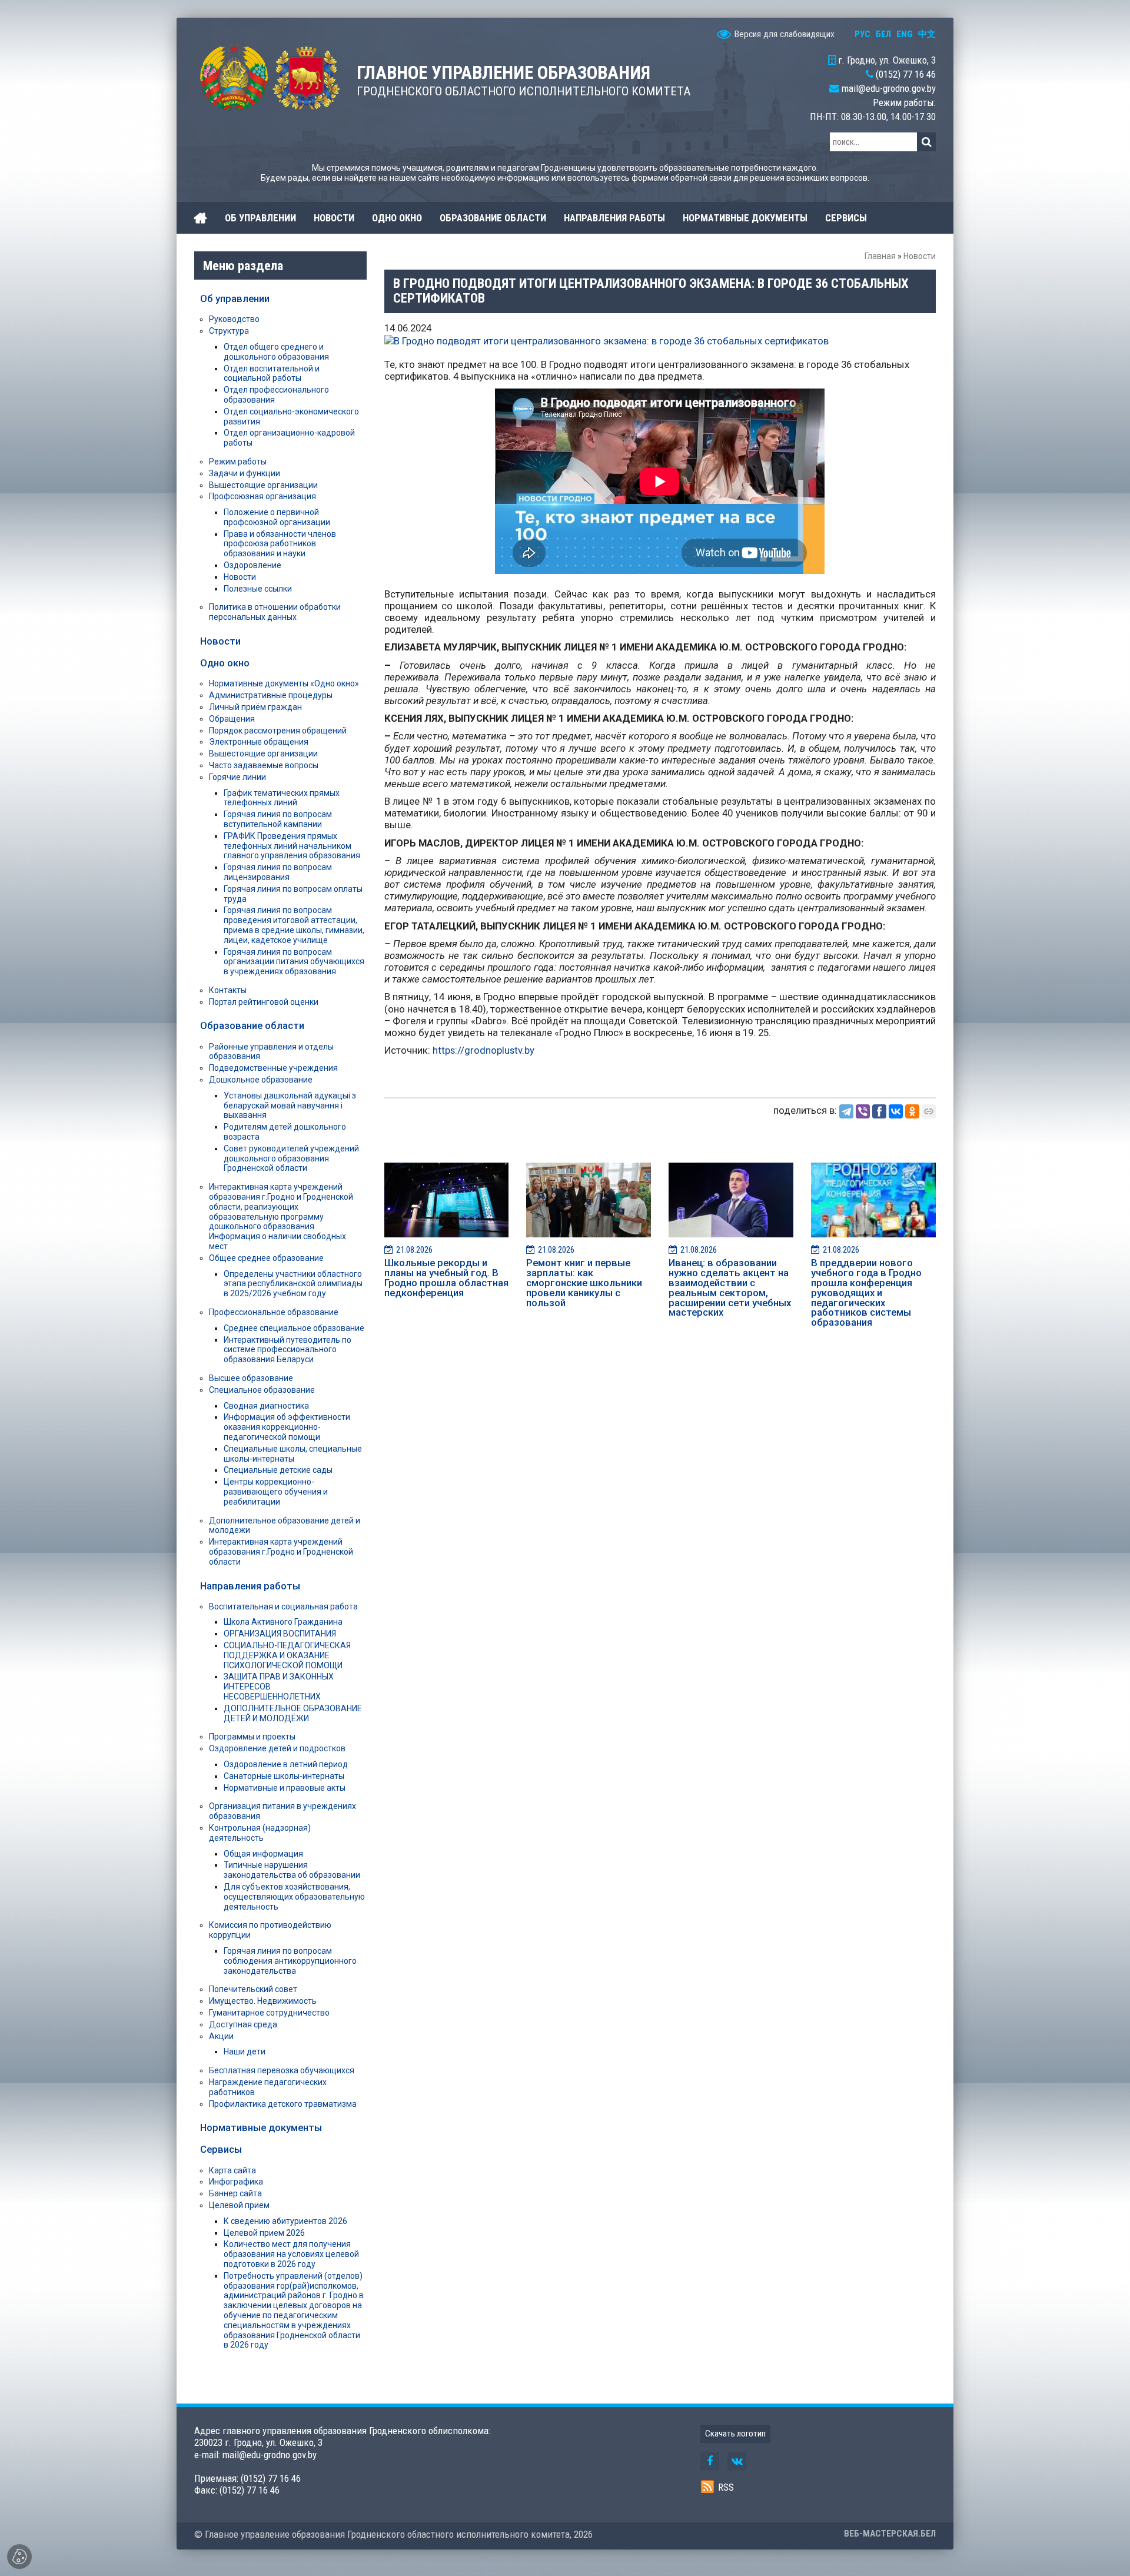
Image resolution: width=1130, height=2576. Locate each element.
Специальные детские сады (278, 1470)
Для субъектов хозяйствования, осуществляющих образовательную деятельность (294, 1897)
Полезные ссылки (258, 589)
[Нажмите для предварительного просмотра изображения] (606, 340)
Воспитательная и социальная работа (283, 1606)
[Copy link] (929, 1111)
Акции (221, 2036)
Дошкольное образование (261, 1080)
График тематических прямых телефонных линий (282, 798)
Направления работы (250, 1586)
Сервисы (221, 2149)
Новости (920, 256)
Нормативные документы (261, 2127)
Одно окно (225, 663)
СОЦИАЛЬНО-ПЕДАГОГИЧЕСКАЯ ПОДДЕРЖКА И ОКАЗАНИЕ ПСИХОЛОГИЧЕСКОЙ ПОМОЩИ (287, 1655)
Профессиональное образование (274, 1312)
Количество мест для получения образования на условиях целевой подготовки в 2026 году (291, 2254)
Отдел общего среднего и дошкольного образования (276, 352)
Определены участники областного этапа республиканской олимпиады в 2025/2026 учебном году (293, 1284)
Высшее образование (251, 1378)
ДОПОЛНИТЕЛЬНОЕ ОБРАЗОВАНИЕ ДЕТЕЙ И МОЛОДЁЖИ (293, 1713)
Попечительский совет (253, 1989)
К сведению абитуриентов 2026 (285, 2221)
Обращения (232, 719)
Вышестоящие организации (263, 485)
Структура (229, 331)
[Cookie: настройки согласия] (19, 2557)
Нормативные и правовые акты (285, 1788)
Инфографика (236, 2182)
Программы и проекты (252, 1737)
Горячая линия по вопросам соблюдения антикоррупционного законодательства (290, 1961)
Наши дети (245, 2051)
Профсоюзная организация (262, 496)
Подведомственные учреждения (273, 1068)
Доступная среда (243, 2024)
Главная (880, 256)
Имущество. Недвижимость (263, 2001)
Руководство (234, 319)
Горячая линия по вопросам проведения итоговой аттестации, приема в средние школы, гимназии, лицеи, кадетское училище (294, 925)
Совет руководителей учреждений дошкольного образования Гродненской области (291, 1158)
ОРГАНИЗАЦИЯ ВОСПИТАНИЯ (280, 1634)
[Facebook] (879, 1111)
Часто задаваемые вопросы (264, 765)
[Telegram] (846, 1111)
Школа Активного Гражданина (283, 1622)
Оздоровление (252, 565)
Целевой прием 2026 (264, 2233)
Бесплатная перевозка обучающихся (282, 2070)
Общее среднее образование (266, 1258)
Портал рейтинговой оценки (264, 1002)
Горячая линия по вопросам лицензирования (278, 872)
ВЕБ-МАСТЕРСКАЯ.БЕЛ (890, 2534)
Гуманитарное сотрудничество (269, 2013)
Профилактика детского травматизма (283, 2104)
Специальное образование (262, 1390)
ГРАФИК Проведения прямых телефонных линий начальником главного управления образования (292, 846)
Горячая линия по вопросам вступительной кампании (278, 819)
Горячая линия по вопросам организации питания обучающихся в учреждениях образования (294, 962)
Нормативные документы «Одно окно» (284, 683)
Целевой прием (239, 2205)
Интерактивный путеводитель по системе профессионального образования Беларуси (288, 1350)
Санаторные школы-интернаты (284, 1776)
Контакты (228, 990)
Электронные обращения (259, 742)
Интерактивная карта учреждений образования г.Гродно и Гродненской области (281, 1552)
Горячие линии (237, 777)
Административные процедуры (271, 695)
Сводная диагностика (266, 1406)
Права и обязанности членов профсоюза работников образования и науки (280, 544)
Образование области (252, 1025)
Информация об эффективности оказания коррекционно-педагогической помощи (287, 1427)
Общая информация (263, 1854)
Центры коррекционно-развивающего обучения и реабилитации (276, 1492)
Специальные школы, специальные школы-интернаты (293, 1454)
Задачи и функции (245, 473)
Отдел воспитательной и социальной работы (272, 374)
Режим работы (238, 462)
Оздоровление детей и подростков (277, 1748)
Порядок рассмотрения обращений (278, 731)
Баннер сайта (235, 2193)
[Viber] (863, 1111)
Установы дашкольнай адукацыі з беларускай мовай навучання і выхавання (290, 1106)
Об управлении (235, 298)
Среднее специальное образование (294, 1328)
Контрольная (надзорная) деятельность (260, 1833)
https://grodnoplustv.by (483, 1050)
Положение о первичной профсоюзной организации (277, 517)
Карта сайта (232, 2170)
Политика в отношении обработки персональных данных (275, 612)
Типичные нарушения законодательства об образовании (292, 1870)
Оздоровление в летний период (286, 1764)
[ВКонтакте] (896, 1111)
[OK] (912, 1111)
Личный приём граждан (255, 707)
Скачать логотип (735, 2434)
